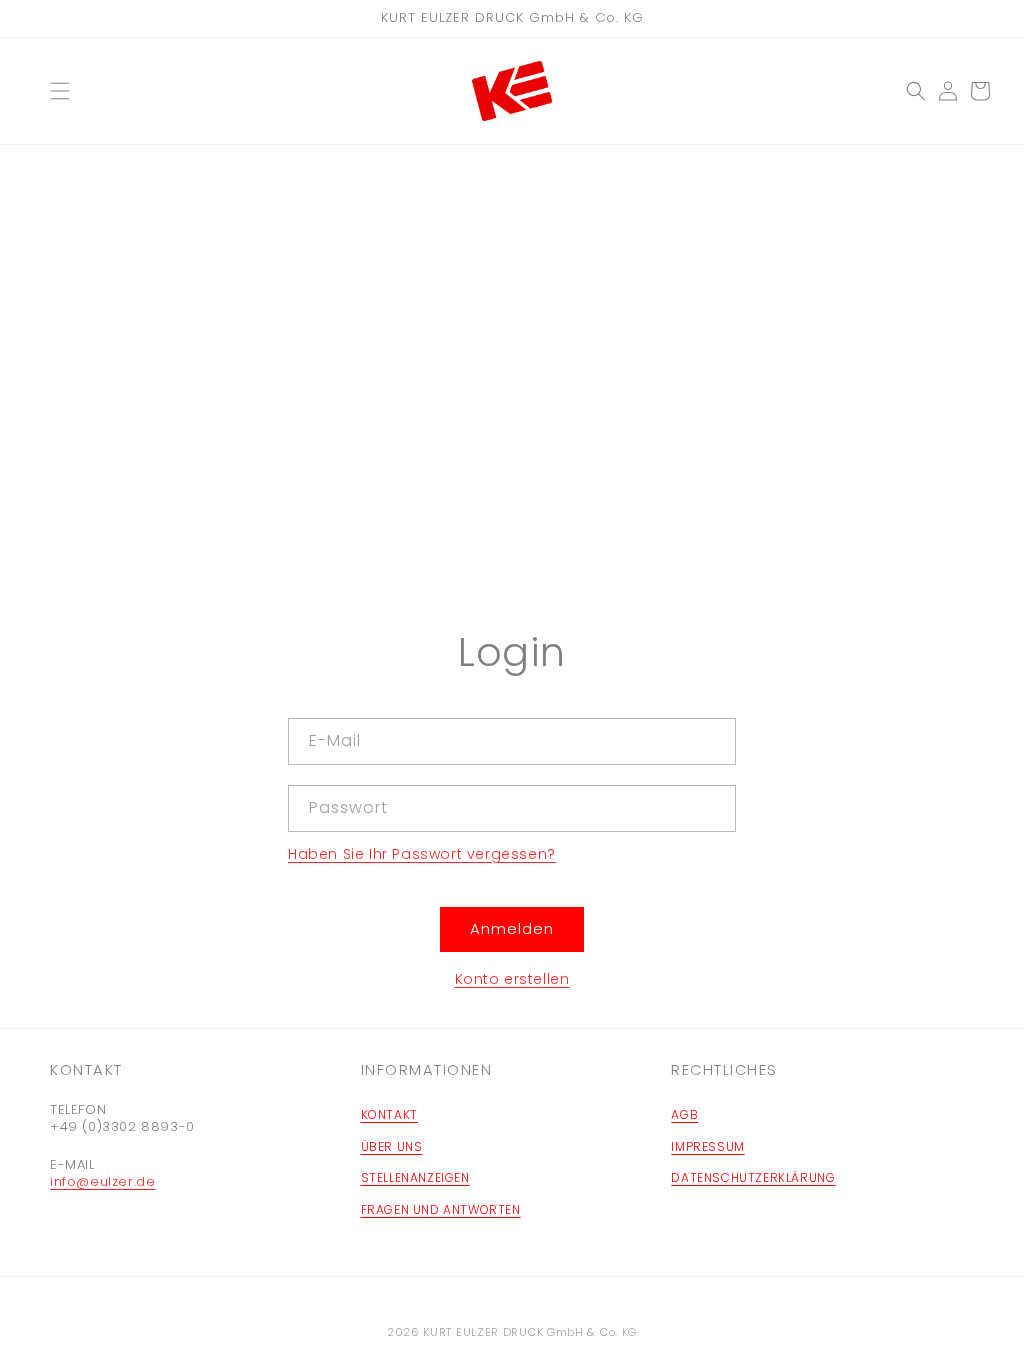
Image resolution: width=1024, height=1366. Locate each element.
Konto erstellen (512, 979)
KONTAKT (389, 1114)
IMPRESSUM (707, 1146)
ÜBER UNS (392, 1146)
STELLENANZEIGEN (415, 1177)
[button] (60, 91)
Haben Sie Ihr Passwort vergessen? (422, 854)
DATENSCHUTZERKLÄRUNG (753, 1177)
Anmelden (512, 928)
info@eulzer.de (102, 1181)
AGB (684, 1114)
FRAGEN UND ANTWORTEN (441, 1209)
